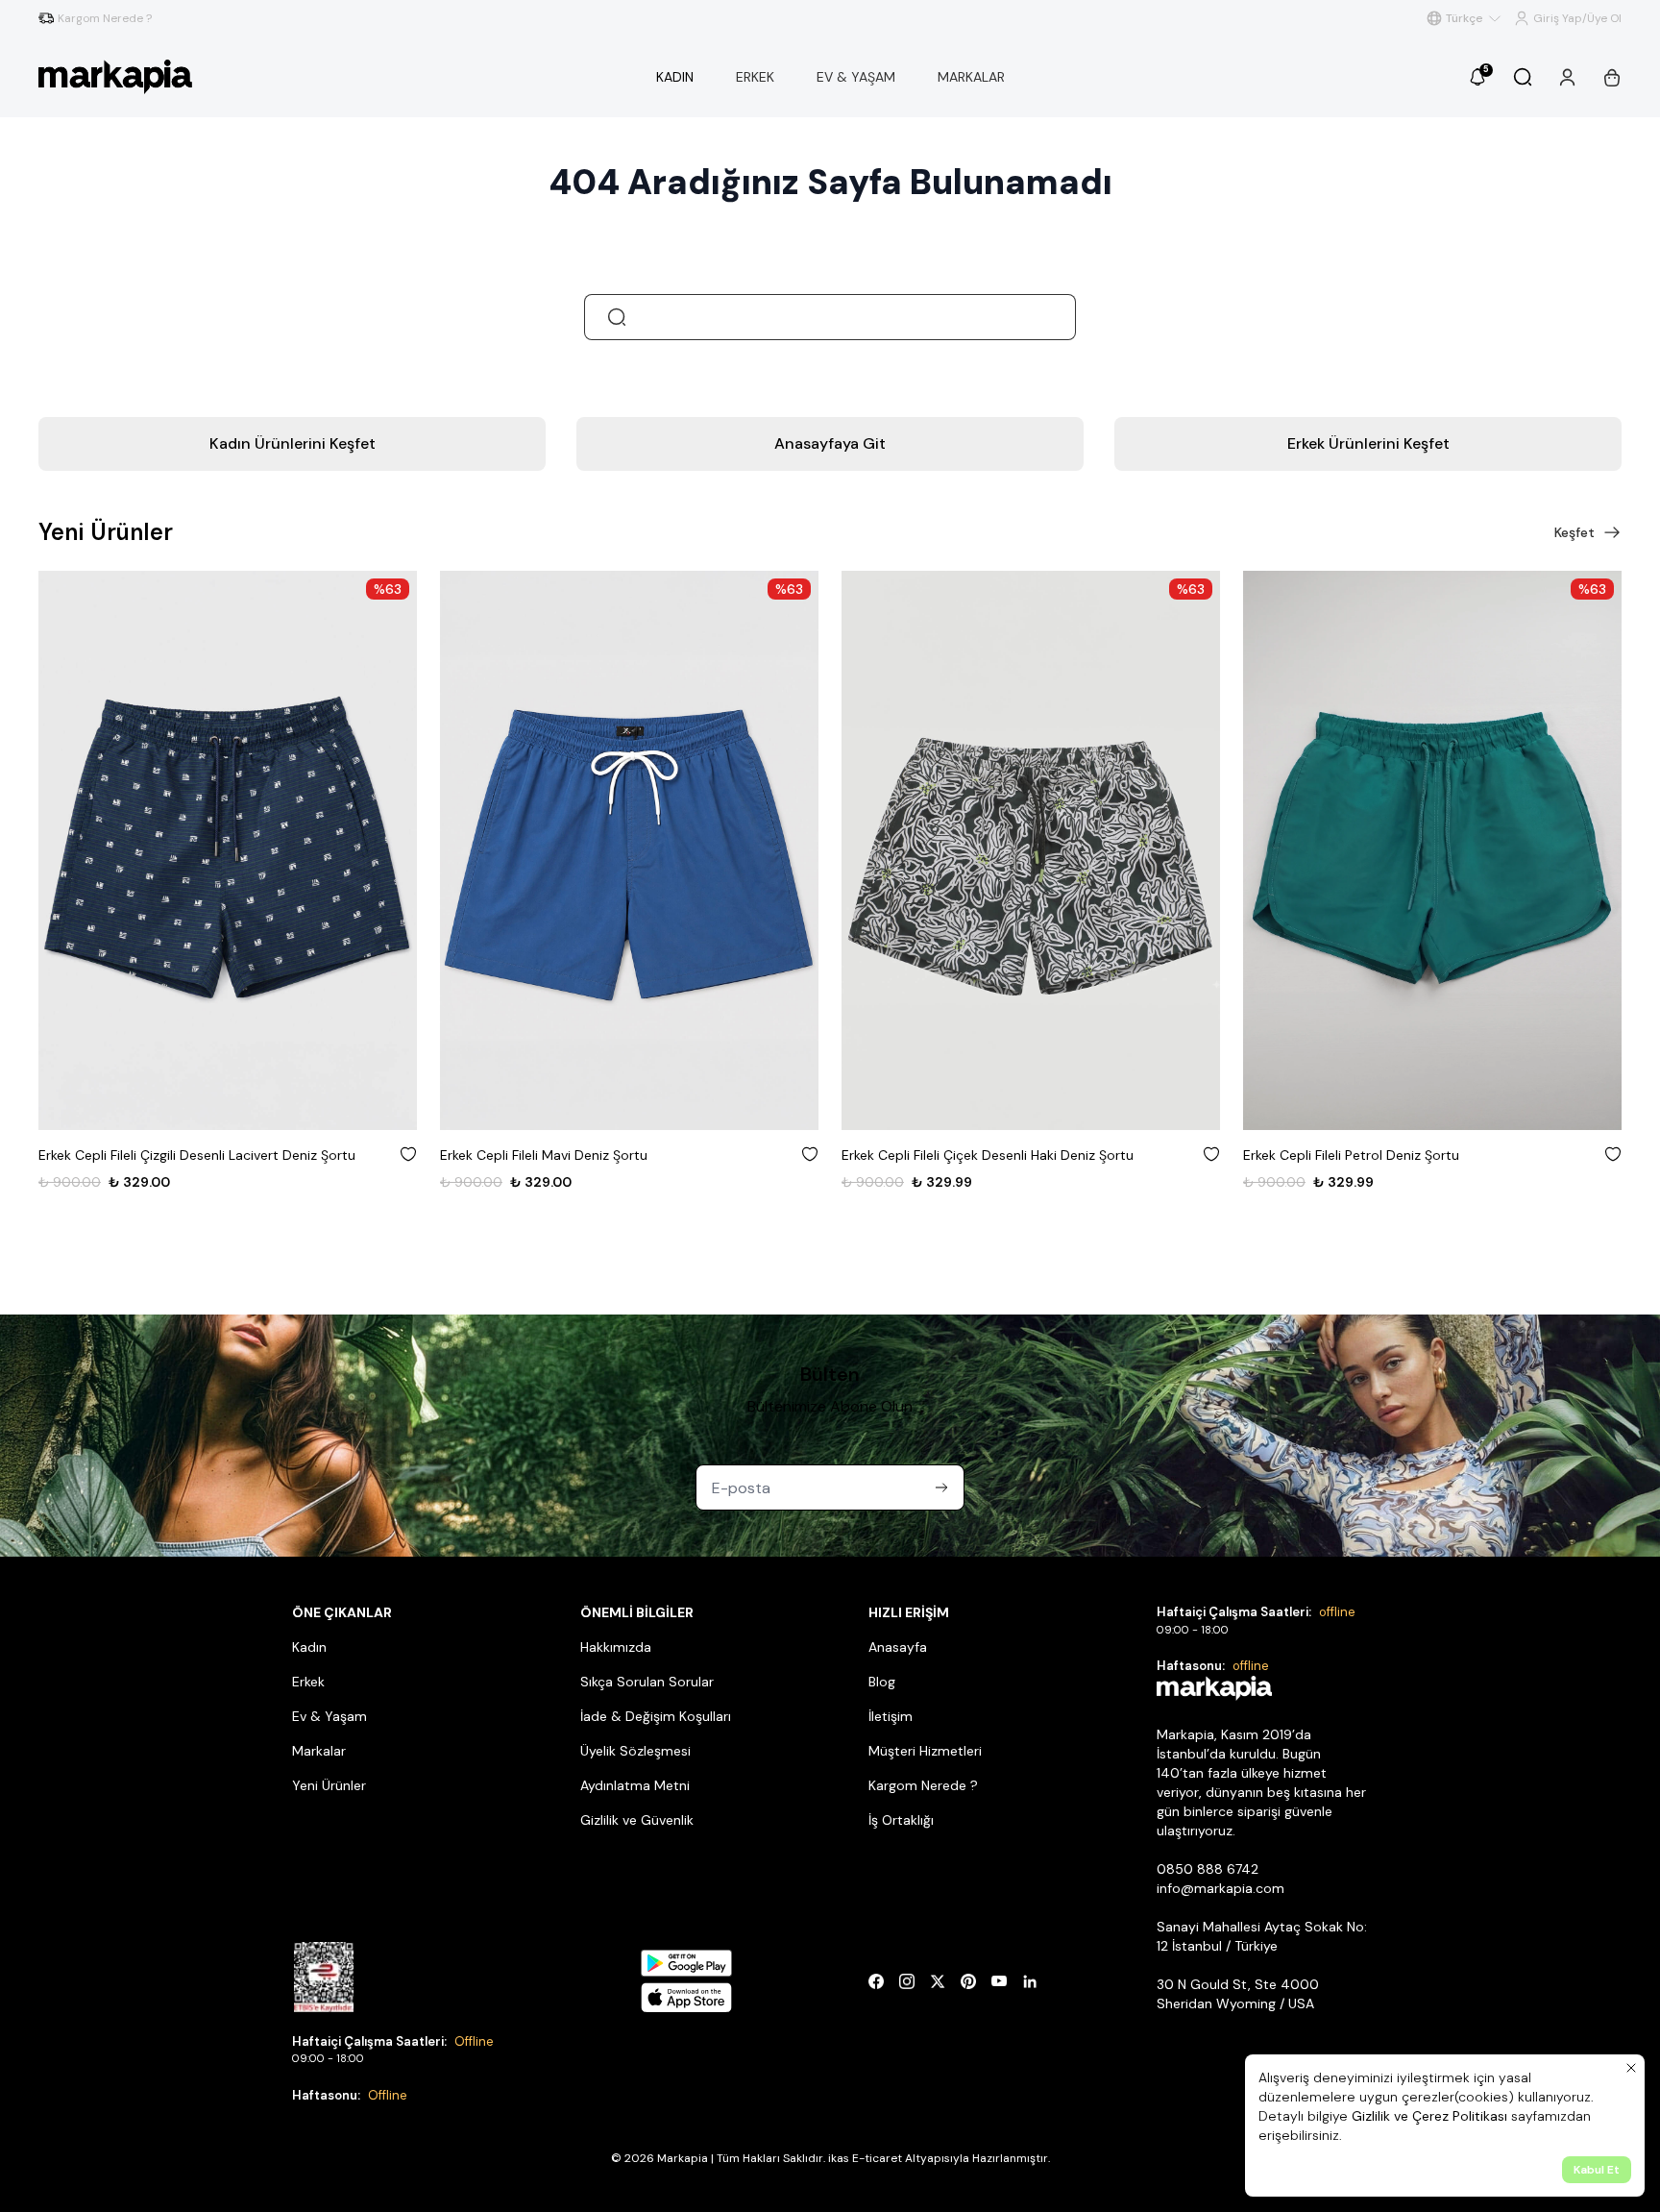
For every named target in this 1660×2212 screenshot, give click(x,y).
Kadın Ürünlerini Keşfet (293, 443)
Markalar (319, 1751)
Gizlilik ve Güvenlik (637, 1820)
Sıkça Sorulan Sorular (647, 1682)
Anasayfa (898, 1647)
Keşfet (1575, 532)
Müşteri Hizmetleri (925, 1751)
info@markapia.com (1221, 1888)
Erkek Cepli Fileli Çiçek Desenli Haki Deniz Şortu (988, 1155)
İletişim (891, 1716)
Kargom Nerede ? (923, 1785)
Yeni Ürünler (329, 1785)
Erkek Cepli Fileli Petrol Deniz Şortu (1351, 1155)
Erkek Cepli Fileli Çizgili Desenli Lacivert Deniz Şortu (197, 1155)
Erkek (308, 1682)
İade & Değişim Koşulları (656, 1716)
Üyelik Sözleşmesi (635, 1751)
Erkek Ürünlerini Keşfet (1368, 443)
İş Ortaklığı (901, 1820)
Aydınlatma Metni (635, 1785)
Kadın (309, 1647)
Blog (882, 1682)
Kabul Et (1597, 2170)
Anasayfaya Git (830, 443)
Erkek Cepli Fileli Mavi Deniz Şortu (544, 1155)
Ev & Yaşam (330, 1716)
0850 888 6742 (1208, 1869)
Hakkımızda (616, 1647)
